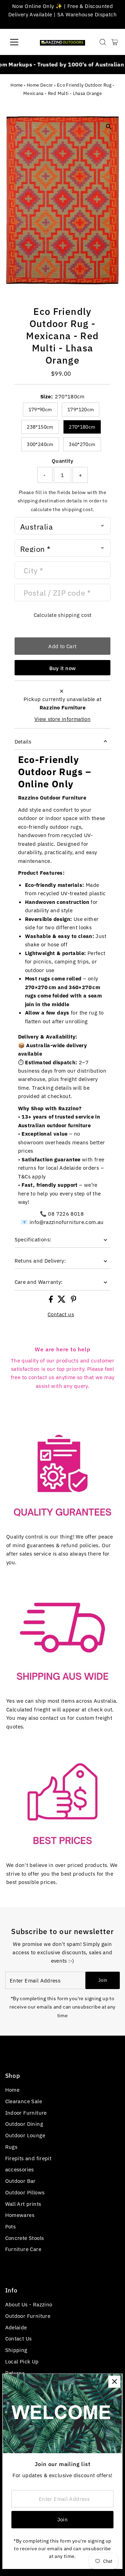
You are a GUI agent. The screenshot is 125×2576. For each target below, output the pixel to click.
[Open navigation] (19, 42)
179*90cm (40, 410)
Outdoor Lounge (25, 2135)
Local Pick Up (22, 2361)
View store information (62, 719)
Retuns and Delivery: (40, 1261)
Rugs (11, 2147)
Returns (15, 2373)
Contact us (61, 1314)
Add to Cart (62, 646)
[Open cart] (115, 42)
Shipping (16, 2350)
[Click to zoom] (109, 127)
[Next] (34, 126)
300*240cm (40, 444)
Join (103, 1980)
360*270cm (82, 444)
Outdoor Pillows (25, 2192)
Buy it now (63, 668)
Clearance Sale (24, 2101)
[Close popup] (114, 2382)
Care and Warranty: (39, 1282)
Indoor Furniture (26, 2113)
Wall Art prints (23, 2204)
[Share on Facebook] (52, 1301)
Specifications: (33, 1239)
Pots (11, 2226)
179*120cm (81, 410)
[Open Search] (103, 42)
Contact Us (19, 2338)
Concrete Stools (25, 2238)
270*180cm (82, 427)
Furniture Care (23, 2249)
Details (23, 741)
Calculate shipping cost (63, 615)
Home (17, 85)
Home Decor (40, 85)
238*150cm (40, 427)
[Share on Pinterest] (74, 1301)
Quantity (62, 461)
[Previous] (16, 126)
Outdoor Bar (20, 2181)
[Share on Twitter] (62, 1301)
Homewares (20, 2215)
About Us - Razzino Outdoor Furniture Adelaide (29, 2316)
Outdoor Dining (24, 2124)
